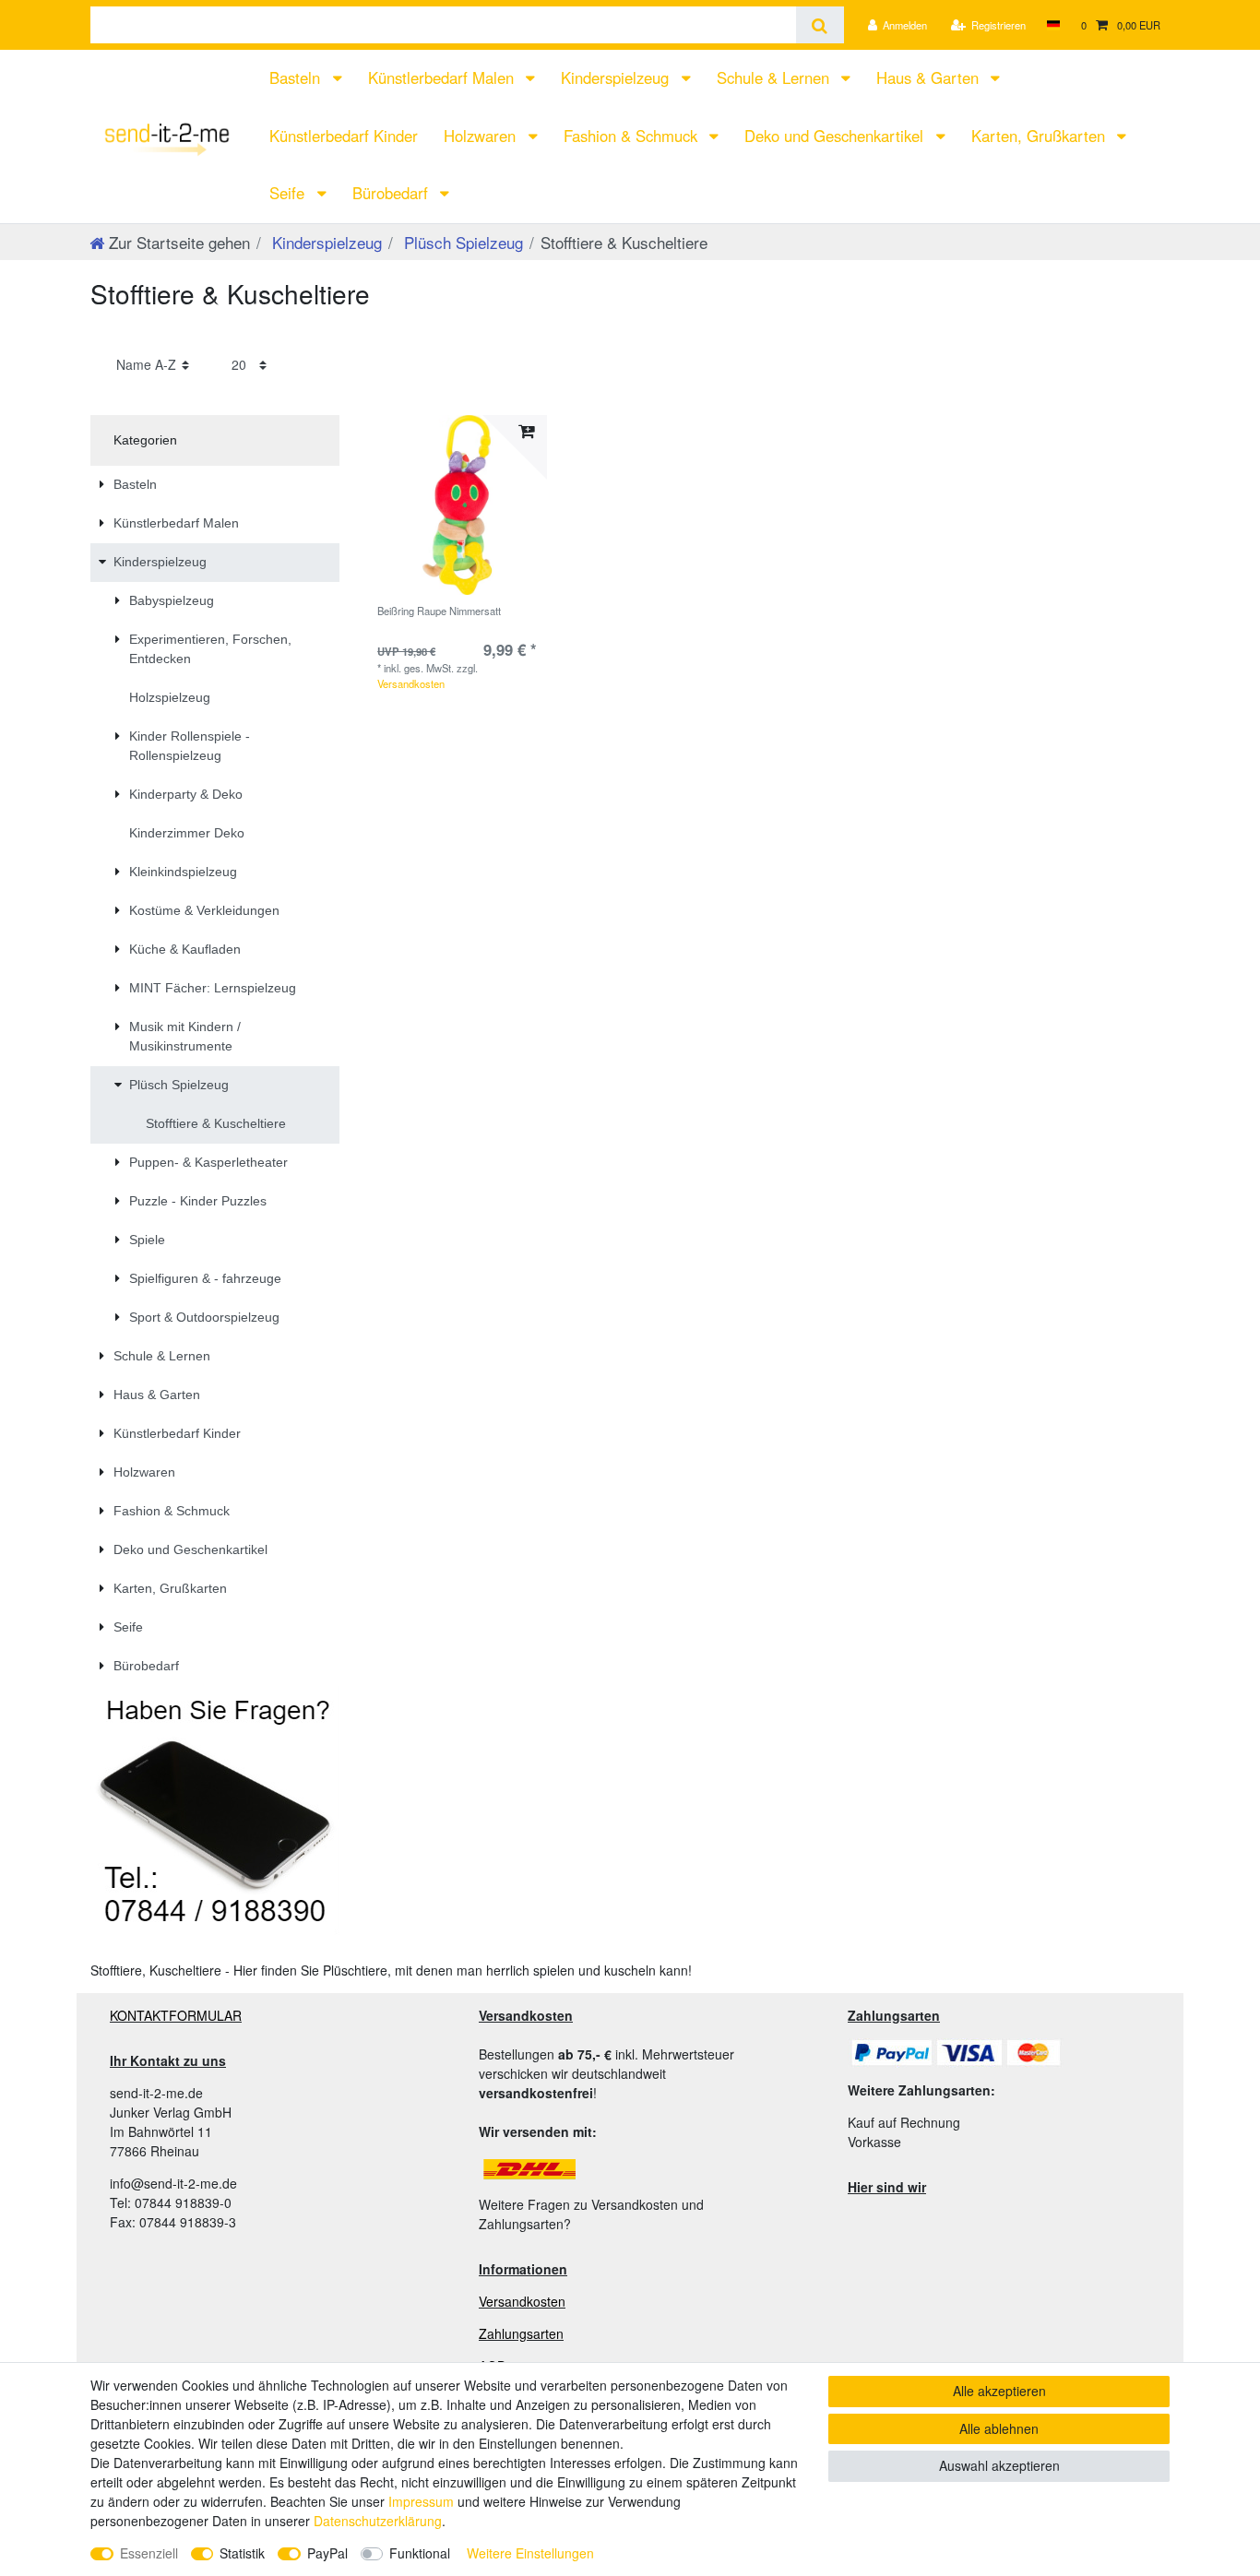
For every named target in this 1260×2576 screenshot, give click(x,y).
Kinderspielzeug (617, 77)
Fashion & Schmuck (633, 136)
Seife (289, 193)
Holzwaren (482, 136)
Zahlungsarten (521, 2333)
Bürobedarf (392, 193)
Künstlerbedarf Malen (443, 77)
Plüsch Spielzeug (461, 242)
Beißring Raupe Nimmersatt (439, 611)
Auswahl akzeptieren (999, 2465)
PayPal (327, 2553)
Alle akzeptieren (999, 2391)
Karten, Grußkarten (1040, 136)
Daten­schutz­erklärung (378, 2521)
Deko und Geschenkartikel (836, 136)
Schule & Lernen (775, 77)
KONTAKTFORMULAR (176, 2015)
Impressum (421, 2501)
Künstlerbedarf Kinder (344, 136)
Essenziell (149, 2553)
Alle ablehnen (999, 2428)
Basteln (297, 77)
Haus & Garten (930, 77)
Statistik (242, 2553)
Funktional (420, 2553)
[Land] (1053, 25)
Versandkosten (411, 683)
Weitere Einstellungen (530, 2553)
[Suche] (820, 25)
